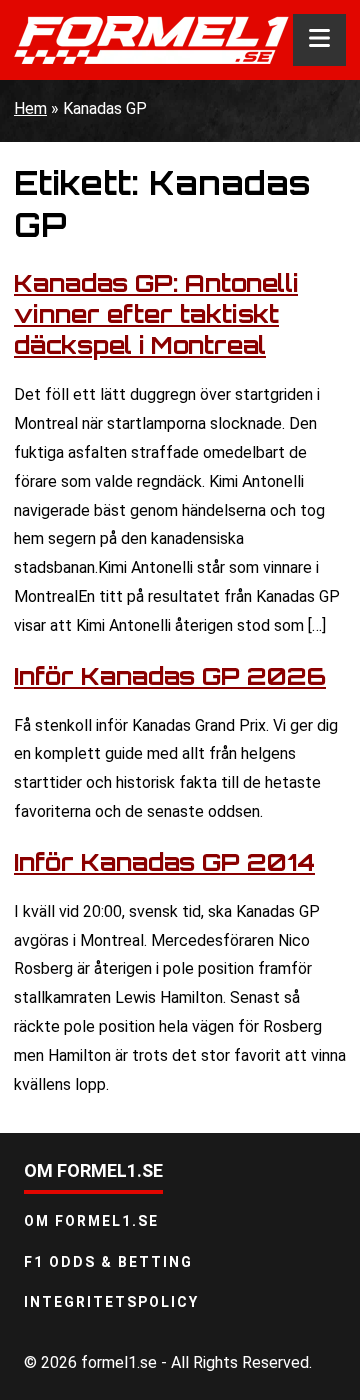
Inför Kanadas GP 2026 (170, 676)
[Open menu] (319, 40)
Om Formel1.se (91, 1221)
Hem (30, 108)
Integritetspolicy (111, 1302)
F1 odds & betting (108, 1262)
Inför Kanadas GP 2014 (164, 862)
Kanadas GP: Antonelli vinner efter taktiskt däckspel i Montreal (156, 314)
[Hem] (151, 40)
